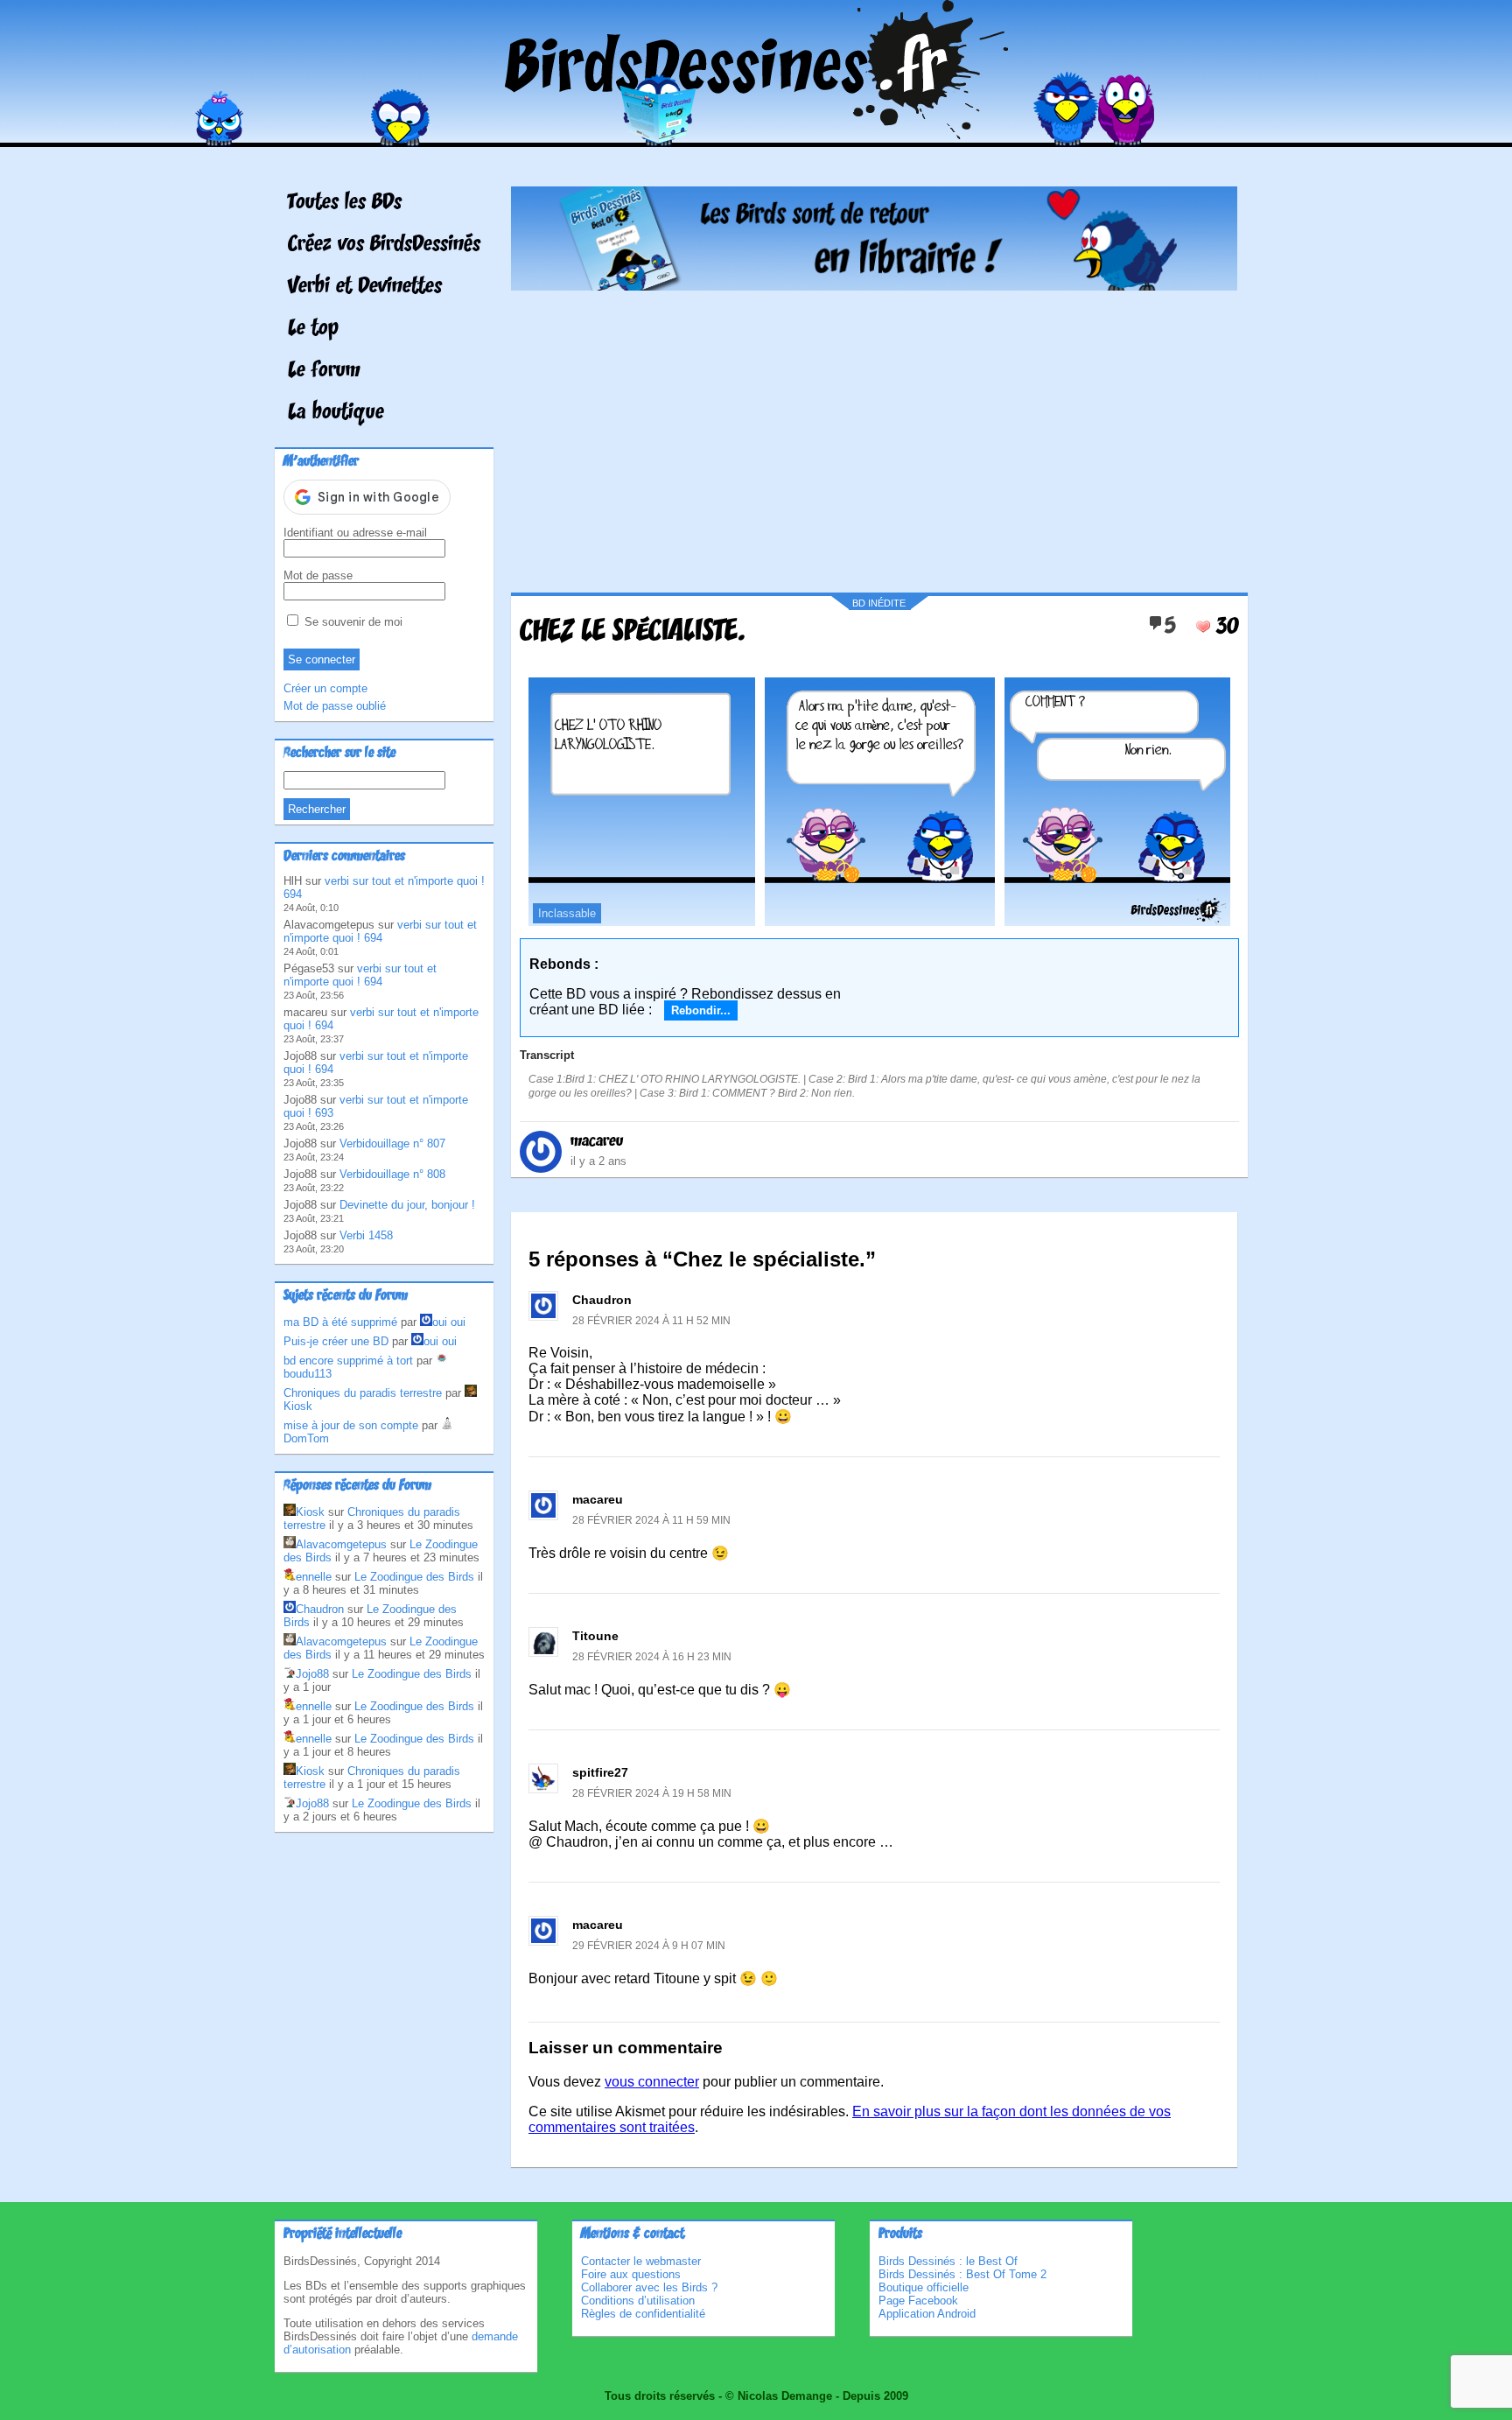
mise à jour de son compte (351, 1425)
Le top (313, 329)
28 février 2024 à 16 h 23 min (652, 1657)
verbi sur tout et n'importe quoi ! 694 (380, 931)
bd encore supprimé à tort (348, 1361)
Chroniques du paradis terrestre (363, 1393)
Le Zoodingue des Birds (414, 1577)
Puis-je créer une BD (336, 1341)
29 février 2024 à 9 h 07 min (649, 1946)
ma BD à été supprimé (340, 1322)
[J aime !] (1203, 627)
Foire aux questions (631, 2274)
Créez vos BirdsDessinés (384, 245)
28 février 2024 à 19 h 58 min (652, 1793)
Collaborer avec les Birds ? (649, 2287)
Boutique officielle (924, 2287)
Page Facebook (918, 2301)
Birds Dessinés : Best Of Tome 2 (962, 2274)
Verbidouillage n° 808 (392, 1174)
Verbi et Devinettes (365, 287)
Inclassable (567, 913)
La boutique (336, 413)
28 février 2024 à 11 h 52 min (651, 1321)
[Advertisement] (874, 435)
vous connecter (652, 2082)
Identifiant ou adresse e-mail (355, 533)
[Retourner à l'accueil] (756, 134)
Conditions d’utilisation (638, 2301)
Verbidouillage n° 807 (392, 1143)
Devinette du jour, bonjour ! (407, 1205)
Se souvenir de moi (352, 622)
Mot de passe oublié (335, 706)
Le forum (324, 371)
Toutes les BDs (345, 203)
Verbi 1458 (366, 1235)
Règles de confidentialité (643, 2314)
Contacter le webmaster (641, 2261)
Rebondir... (701, 1010)
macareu (597, 1141)
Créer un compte (325, 688)
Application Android (927, 2314)
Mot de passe (318, 575)
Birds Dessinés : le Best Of (948, 2261)
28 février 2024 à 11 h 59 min (651, 1520)
